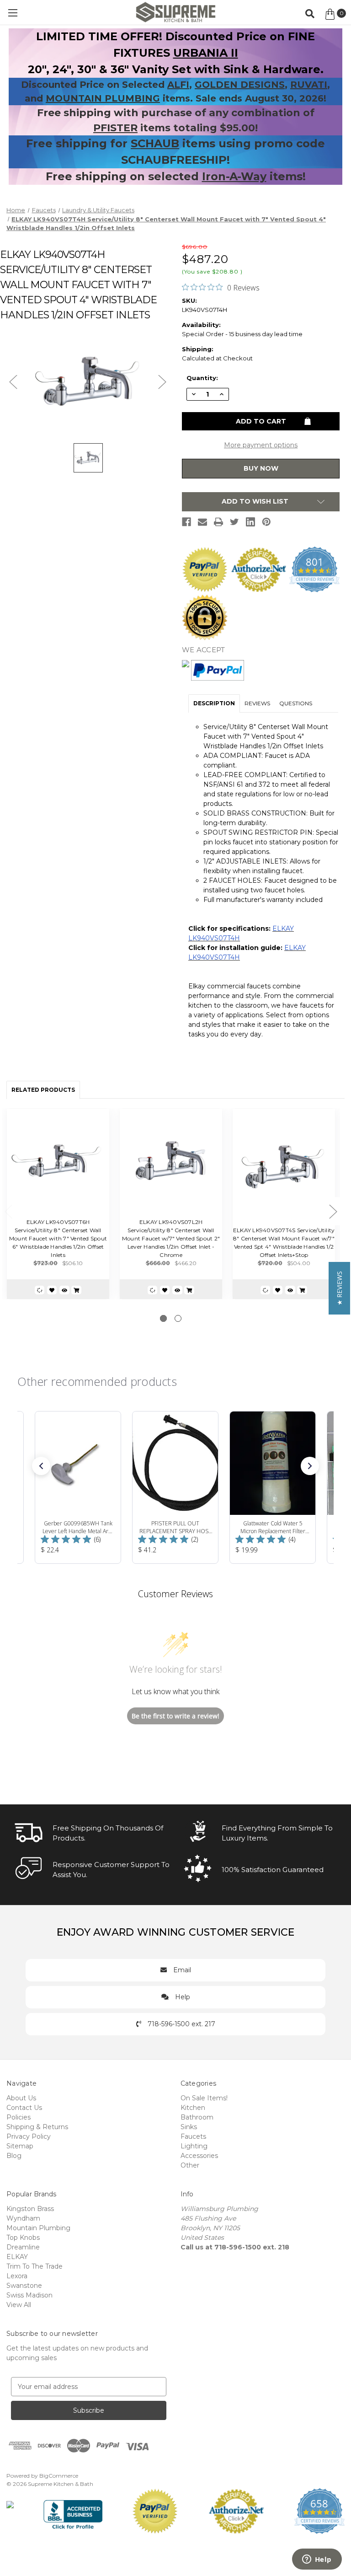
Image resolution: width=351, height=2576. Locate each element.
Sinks (189, 2127)
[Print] (218, 522)
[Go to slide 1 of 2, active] (163, 1318)
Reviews (257, 703)
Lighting (194, 2146)
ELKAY (17, 2257)
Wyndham (23, 2218)
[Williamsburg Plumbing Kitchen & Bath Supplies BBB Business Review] (73, 2511)
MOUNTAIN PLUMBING (103, 98)
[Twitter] (234, 522)
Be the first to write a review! (175, 1716)
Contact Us (24, 2108)
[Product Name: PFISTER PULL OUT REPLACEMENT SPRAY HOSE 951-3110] (175, 1487)
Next (333, 1211)
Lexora (17, 2276)
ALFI (178, 85)
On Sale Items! (204, 2098)
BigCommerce (59, 2476)
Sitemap (20, 2146)
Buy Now (261, 468)
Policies (19, 2117)
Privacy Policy (29, 2136)
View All (19, 2305)
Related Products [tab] (43, 1090)
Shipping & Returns (37, 2127)
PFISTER (115, 128)
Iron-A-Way (234, 176)
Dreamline (23, 2247)
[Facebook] (186, 522)
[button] (41, 1466)
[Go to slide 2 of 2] (178, 1318)
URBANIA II (206, 53)
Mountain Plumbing (38, 2228)
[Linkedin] (250, 522)
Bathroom (197, 2117)
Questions (296, 703)
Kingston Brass (30, 2209)
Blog (14, 2156)
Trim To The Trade (35, 2266)
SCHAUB (155, 143)
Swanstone (24, 2286)
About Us (21, 2098)
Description (214, 703)
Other (190, 2165)
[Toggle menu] (13, 13)
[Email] (202, 522)
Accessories (199, 2156)
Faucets (193, 2136)
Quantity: (202, 378)
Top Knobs (23, 2238)
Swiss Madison (29, 2295)
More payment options (261, 445)
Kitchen (193, 2108)
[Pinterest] (266, 522)
